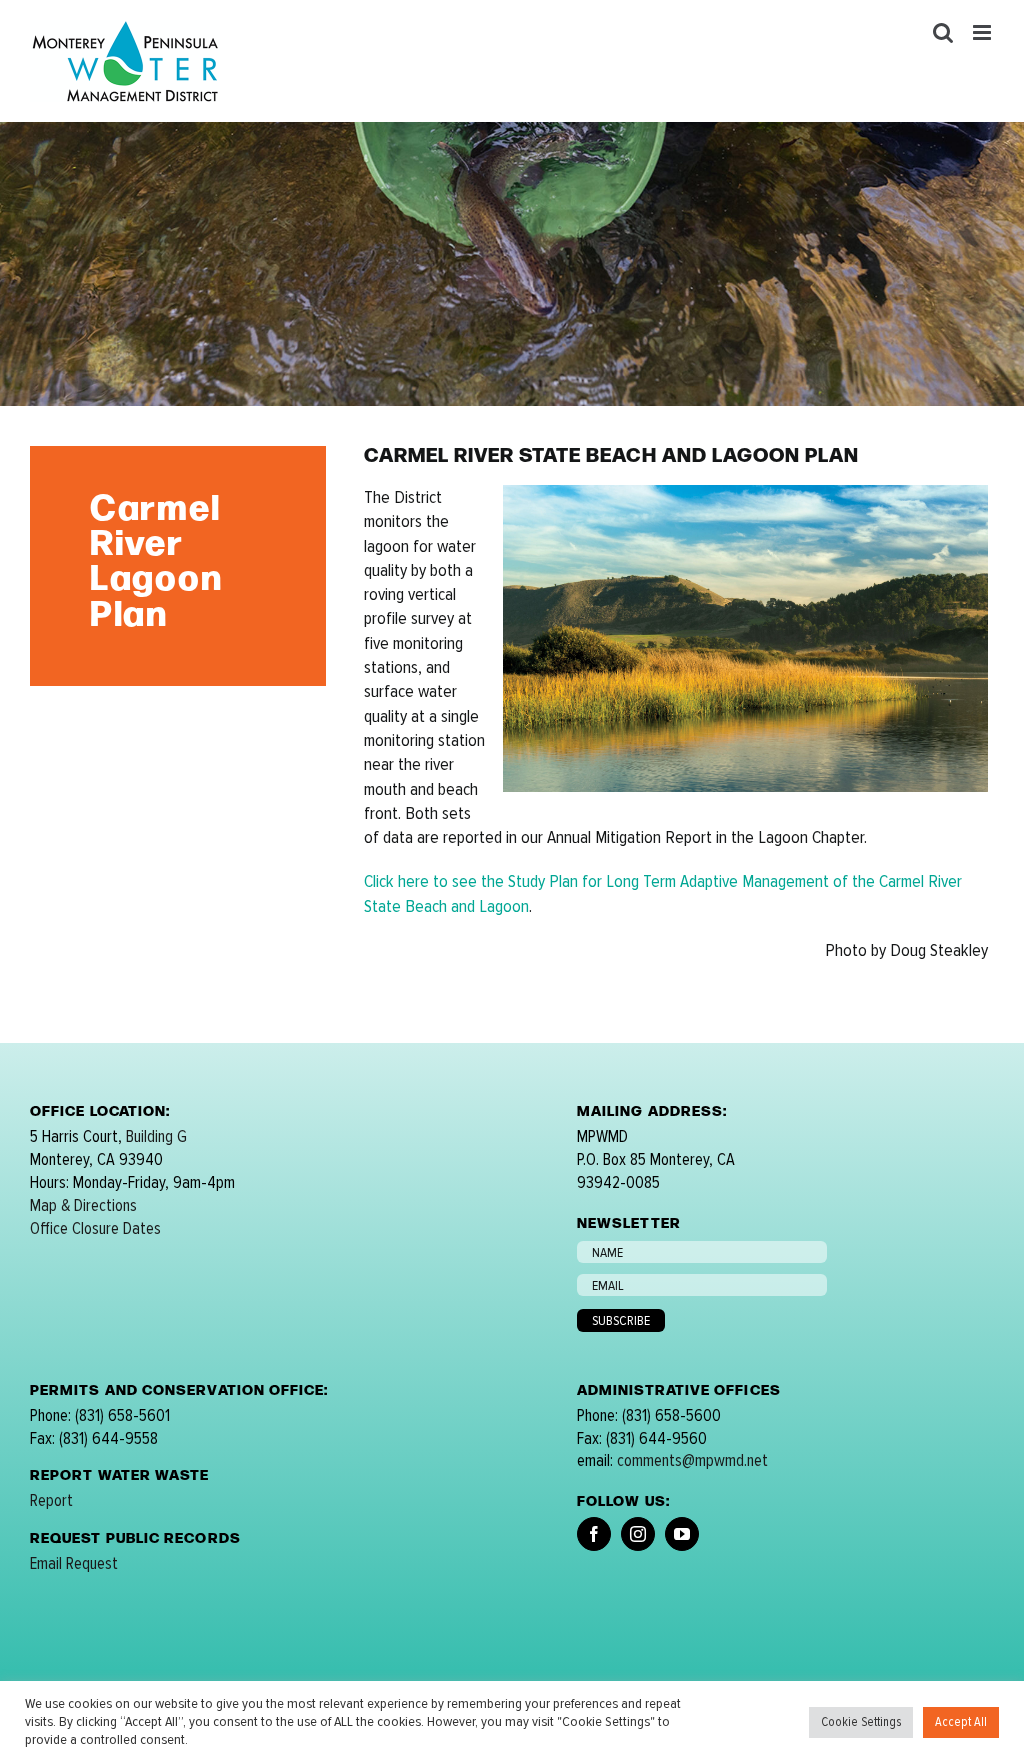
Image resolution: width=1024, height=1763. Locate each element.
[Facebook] (594, 1534)
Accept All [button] (961, 1722)
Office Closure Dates (95, 1228)
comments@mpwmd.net (692, 1460)
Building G (156, 1136)
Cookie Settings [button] (861, 1722)
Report (51, 1500)
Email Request (74, 1563)
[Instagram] (638, 1534)
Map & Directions (83, 1205)
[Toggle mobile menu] (983, 32)
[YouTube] (682, 1534)
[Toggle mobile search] (943, 32)
